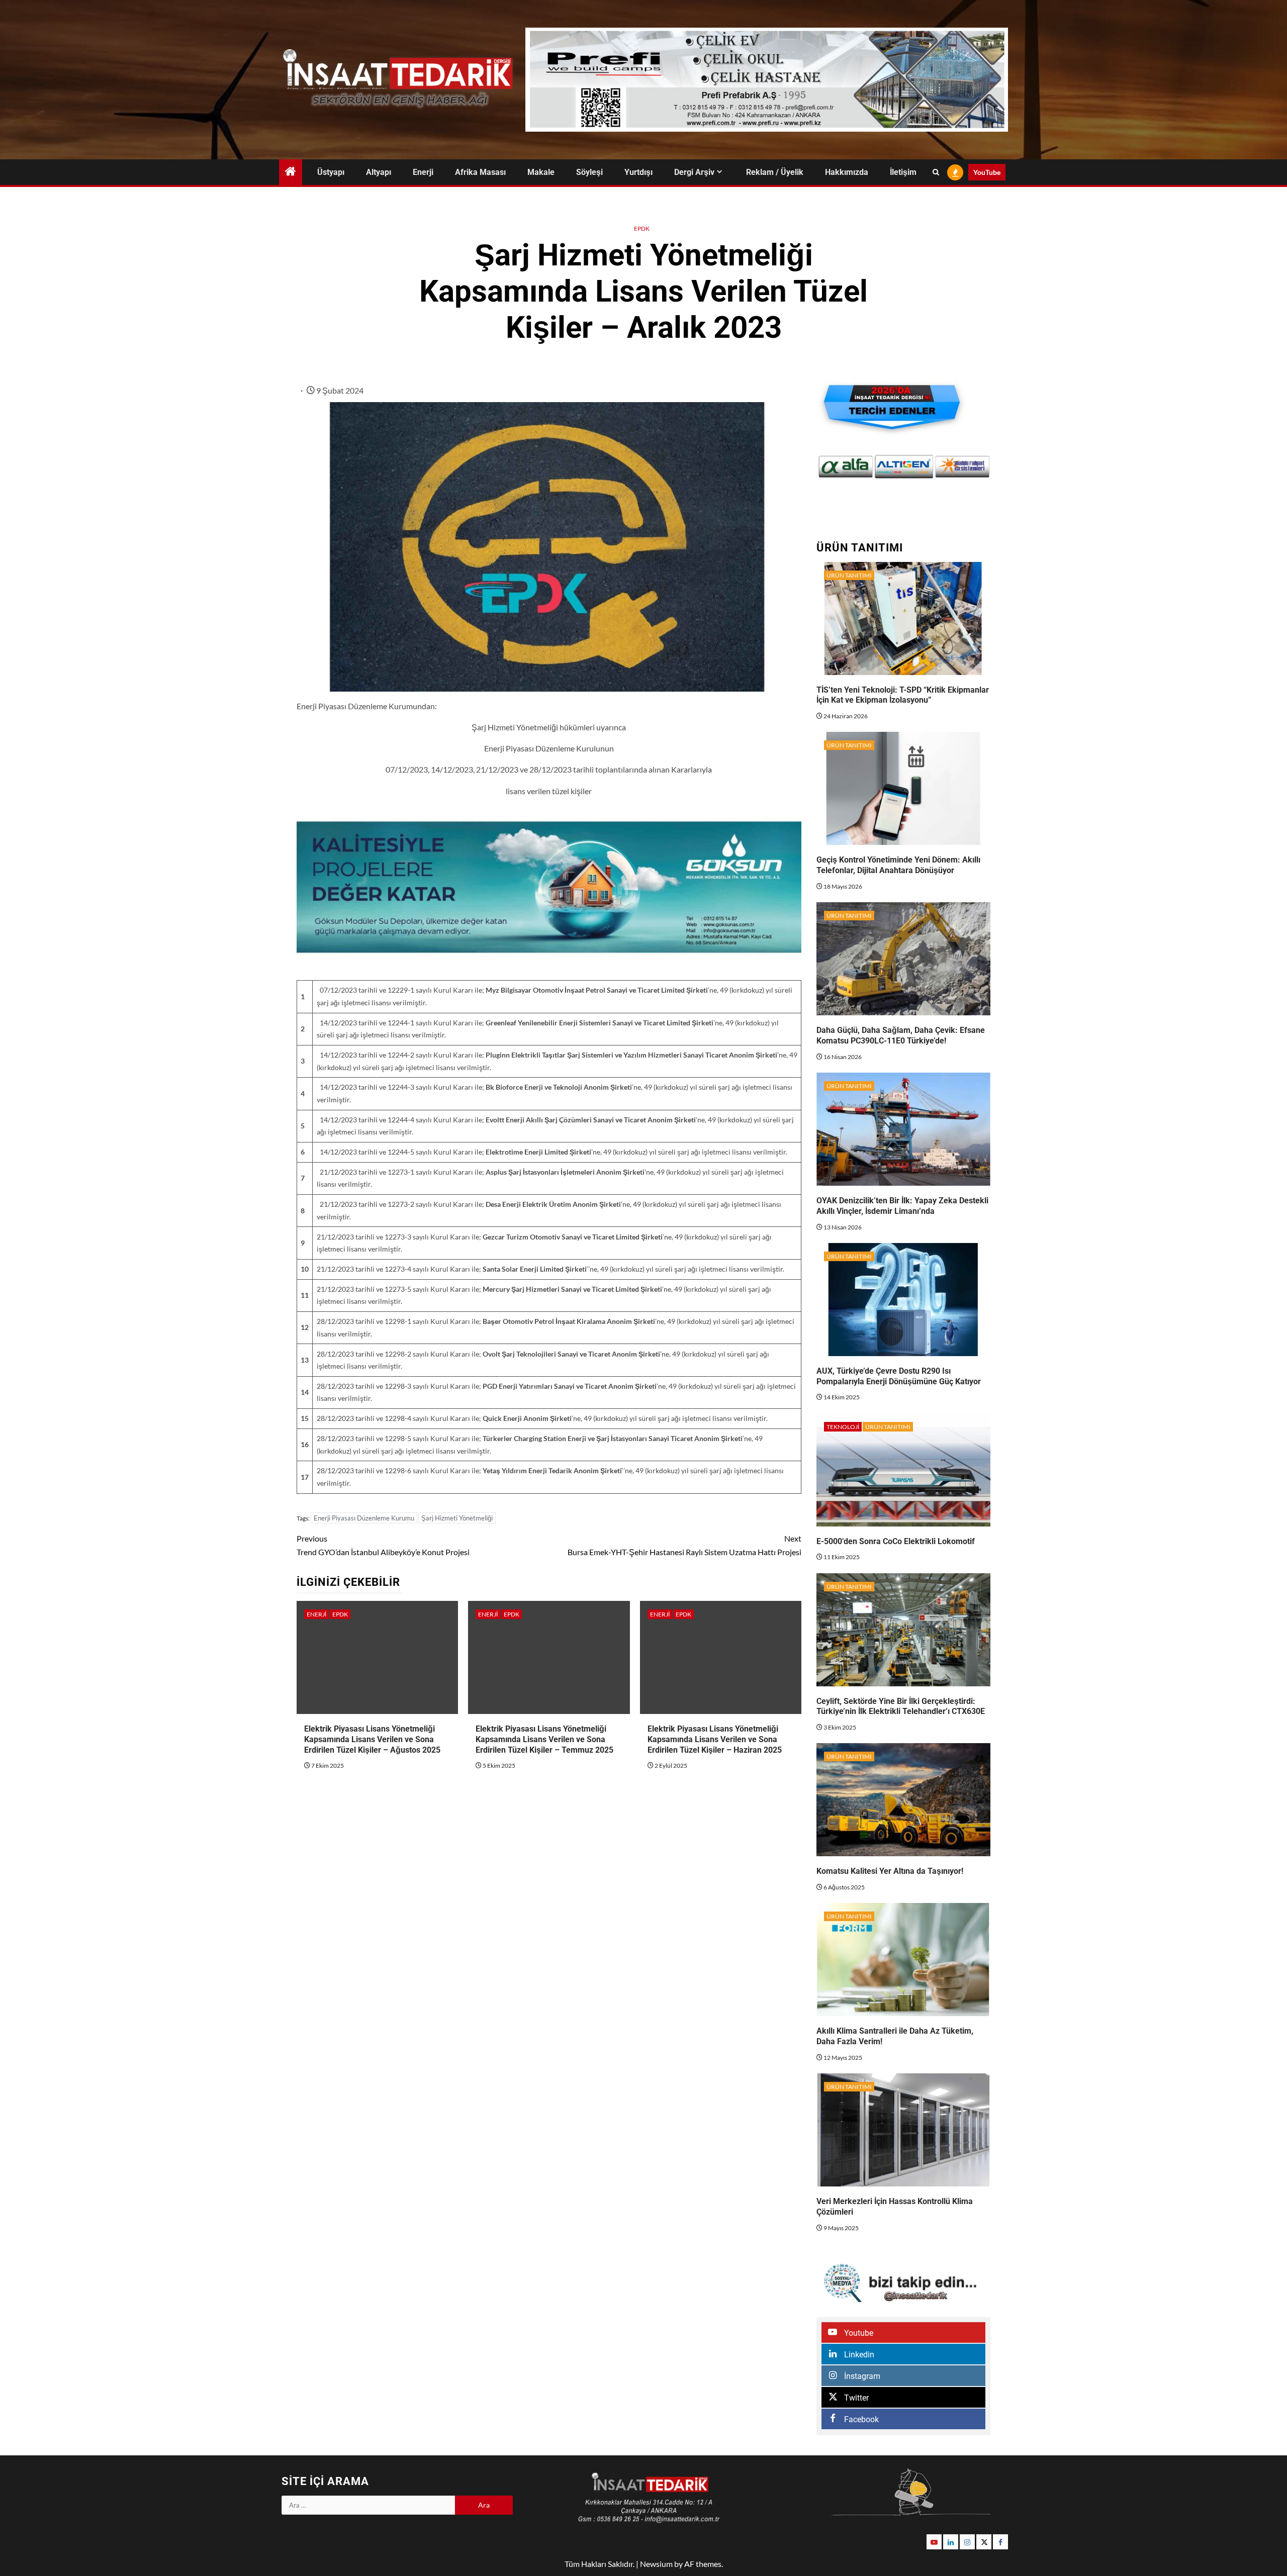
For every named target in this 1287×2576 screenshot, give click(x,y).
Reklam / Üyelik (775, 172)
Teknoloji (843, 1427)
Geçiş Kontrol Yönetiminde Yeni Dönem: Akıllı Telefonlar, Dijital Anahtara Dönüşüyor (898, 865)
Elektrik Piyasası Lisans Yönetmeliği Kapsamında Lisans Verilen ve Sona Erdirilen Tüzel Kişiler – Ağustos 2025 (372, 1739)
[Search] (936, 172)
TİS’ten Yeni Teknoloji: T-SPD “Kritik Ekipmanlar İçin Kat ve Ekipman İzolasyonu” (903, 695)
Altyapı (379, 172)
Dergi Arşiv (694, 172)
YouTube (987, 172)
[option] (860, 467)
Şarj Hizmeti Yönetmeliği (457, 1518)
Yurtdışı (638, 172)
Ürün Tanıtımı (849, 575)
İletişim (903, 172)
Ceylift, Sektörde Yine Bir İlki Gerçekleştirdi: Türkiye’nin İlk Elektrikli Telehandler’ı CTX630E (901, 1706)
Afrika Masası (480, 172)
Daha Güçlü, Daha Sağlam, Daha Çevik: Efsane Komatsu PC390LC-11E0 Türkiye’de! (901, 1035)
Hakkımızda (847, 172)
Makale (541, 172)
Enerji (423, 172)
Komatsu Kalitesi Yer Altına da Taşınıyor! (890, 1871)
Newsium (656, 2564)
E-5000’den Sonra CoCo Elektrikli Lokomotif (896, 1541)
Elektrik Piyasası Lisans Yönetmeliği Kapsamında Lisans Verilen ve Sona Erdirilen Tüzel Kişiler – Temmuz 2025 (544, 1739)
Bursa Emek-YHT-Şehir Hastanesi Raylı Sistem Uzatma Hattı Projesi (684, 1545)
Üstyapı (331, 172)
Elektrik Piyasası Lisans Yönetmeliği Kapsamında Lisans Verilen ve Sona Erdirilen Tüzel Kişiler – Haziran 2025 (715, 1739)
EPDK (642, 228)
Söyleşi (589, 172)
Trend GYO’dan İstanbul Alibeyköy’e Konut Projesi (383, 1545)
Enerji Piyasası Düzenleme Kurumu (364, 1518)
